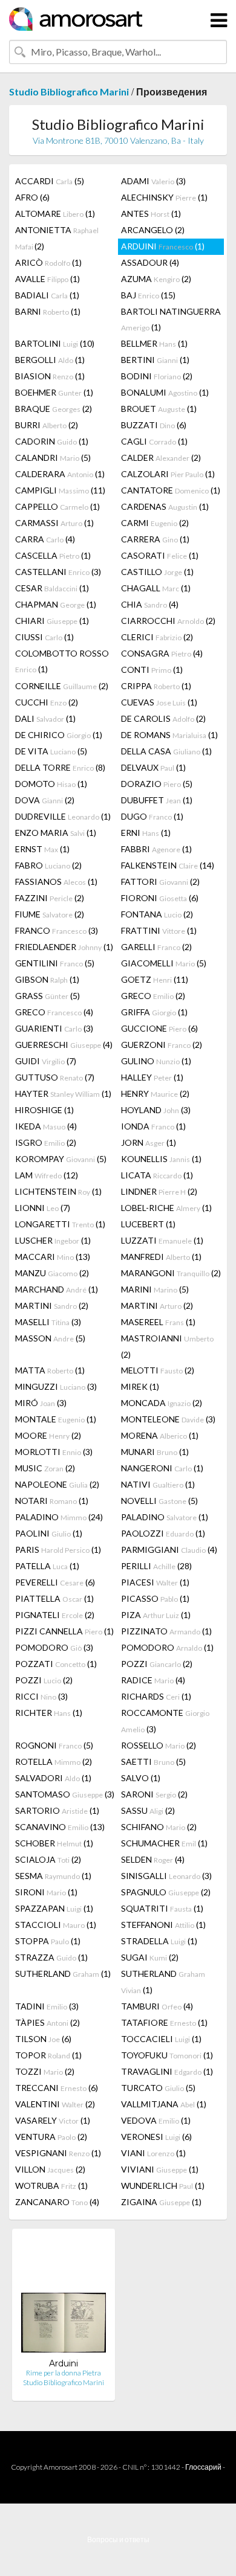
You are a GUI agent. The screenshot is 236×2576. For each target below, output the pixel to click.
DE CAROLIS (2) (163, 718)
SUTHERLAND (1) (63, 1974)
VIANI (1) (153, 2153)
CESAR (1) (52, 588)
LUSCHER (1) (53, 1240)
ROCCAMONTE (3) (165, 1721)
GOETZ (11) (155, 979)
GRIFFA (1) (154, 1012)
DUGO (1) (152, 816)
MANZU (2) (52, 1273)
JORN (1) (149, 1142)
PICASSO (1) (155, 1598)
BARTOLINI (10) (55, 343)
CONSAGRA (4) (162, 653)
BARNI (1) (48, 311)
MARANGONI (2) (171, 1273)
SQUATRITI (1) (162, 1908)
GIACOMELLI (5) (164, 963)
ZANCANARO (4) (57, 2202)
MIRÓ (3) (41, 1403)
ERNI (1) (146, 833)
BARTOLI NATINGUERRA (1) (171, 319)
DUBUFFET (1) (157, 800)
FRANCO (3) (57, 930)
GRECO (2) (153, 996)
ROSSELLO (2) (159, 1745)
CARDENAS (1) (165, 506)
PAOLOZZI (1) (163, 1533)
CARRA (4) (45, 539)
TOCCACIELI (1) (161, 2039)
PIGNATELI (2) (55, 1615)
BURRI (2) (47, 425)
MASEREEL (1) (158, 1322)
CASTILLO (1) (157, 572)
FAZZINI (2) (50, 898)
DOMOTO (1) (51, 784)
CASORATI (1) (160, 555)
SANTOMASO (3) (65, 1794)
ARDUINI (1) (163, 246)
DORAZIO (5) (157, 784)
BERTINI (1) (155, 360)
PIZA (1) (156, 1615)
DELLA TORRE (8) (60, 767)
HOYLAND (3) (156, 1110)
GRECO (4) (54, 1012)
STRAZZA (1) (51, 1957)
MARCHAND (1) (57, 1289)
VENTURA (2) (51, 2137)
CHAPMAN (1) (56, 604)
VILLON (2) (50, 2169)
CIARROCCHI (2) (168, 621)
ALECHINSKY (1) (164, 197)
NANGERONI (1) (162, 1468)
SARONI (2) (154, 1794)
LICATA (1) (157, 1175)
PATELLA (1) (47, 1566)
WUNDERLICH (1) (163, 2186)
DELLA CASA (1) (166, 751)
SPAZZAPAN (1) (54, 1908)
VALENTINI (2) (55, 2104)
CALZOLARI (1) (168, 474)
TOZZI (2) (45, 2071)
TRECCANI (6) (57, 2088)
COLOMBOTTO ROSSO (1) (62, 661)
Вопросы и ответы (118, 2539)
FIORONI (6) (160, 898)
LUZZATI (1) (162, 1240)
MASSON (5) (50, 1338)
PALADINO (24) (59, 1517)
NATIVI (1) (158, 1484)
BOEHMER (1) (54, 392)
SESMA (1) (53, 1876)
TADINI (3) (47, 2006)
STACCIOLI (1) (56, 1925)
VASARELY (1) (53, 2120)
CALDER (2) (161, 458)
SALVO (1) (141, 1778)
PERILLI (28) (156, 1566)
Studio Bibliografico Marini (69, 92)
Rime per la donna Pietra (64, 2373)
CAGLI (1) (154, 441)
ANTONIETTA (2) (57, 238)
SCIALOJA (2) (48, 1859)
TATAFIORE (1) (164, 2022)
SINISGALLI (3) (166, 1876)
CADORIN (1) (52, 441)
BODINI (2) (157, 376)
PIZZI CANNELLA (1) (64, 1631)
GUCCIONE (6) (159, 1028)
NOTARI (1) (52, 1501)
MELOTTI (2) (158, 1370)
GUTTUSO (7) (55, 1077)
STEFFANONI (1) (163, 1925)
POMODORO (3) (54, 1647)
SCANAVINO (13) (60, 1827)
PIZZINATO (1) (166, 1631)
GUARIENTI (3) (54, 1028)
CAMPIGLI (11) (60, 490)
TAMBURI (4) (157, 2006)
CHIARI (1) (52, 621)
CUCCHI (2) (47, 702)
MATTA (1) (50, 1370)
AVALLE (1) (48, 279)
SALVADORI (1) (53, 1778)
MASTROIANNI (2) (167, 1346)
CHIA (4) (150, 604)
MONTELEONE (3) (168, 1419)
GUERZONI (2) (162, 1045)
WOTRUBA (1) (51, 2186)
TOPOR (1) (48, 2055)
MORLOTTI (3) (54, 1452)
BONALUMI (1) (165, 392)
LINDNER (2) (159, 1191)
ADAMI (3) (153, 181)
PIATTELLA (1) (54, 1598)
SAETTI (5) (153, 1762)
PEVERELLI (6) (55, 1582)
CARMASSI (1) (54, 523)
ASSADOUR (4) (150, 262)
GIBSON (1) (47, 979)
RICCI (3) (41, 1696)
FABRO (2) (48, 865)
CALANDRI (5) (53, 458)
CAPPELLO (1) (57, 506)
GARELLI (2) (156, 947)
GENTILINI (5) (55, 963)
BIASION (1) (50, 376)
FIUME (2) (50, 914)
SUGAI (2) (150, 1957)
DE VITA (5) (51, 751)
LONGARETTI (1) (60, 1224)
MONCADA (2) (162, 1403)
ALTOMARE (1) (55, 214)
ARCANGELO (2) (153, 230)
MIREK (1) (140, 1386)
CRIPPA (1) (156, 686)
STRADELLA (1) (159, 1941)
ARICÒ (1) (48, 262)
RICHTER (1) (49, 1713)
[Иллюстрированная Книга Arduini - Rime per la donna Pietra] (64, 2298)
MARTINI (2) (52, 1306)
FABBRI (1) (156, 849)
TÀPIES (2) (48, 2022)
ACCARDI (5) (50, 181)
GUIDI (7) (46, 1061)
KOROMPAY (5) (61, 1159)
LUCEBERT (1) (148, 1224)
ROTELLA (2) (54, 1762)
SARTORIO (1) (57, 1810)
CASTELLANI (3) (58, 572)
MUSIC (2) (45, 1468)
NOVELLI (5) (159, 1501)
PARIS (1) (58, 1550)
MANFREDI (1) (161, 1257)
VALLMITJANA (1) (164, 2104)
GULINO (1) (156, 1061)
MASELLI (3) (48, 1322)
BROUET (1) (159, 409)
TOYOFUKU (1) (167, 2055)
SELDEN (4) (153, 1859)
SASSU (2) (148, 1810)
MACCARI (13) (53, 1257)
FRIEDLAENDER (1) (64, 947)
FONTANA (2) (157, 914)
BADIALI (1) (47, 295)
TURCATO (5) (158, 2088)
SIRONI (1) (46, 1892)
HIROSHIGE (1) (44, 1110)
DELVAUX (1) (153, 767)
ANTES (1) (151, 214)
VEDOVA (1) (156, 2120)
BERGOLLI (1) (50, 360)
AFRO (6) (32, 197)
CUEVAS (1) (159, 702)
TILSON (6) (43, 2039)
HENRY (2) (155, 1094)
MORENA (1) (160, 1435)
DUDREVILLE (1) (63, 816)
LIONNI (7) (43, 1208)
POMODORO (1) (167, 1647)
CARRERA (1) (155, 539)
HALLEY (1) (152, 1077)
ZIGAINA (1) (161, 2202)
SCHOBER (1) (54, 1843)
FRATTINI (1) (159, 930)
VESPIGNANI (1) (58, 2153)
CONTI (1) (152, 670)
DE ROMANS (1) (169, 735)
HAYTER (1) (63, 1094)
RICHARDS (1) (156, 1696)
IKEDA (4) (46, 1126)
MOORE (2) (48, 1435)
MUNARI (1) (155, 1452)
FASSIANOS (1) (56, 882)
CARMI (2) (155, 523)
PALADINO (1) (165, 1517)
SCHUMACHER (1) (164, 1843)
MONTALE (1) (56, 1419)
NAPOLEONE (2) (57, 1484)
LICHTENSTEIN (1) (58, 1191)
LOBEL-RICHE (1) (166, 1208)
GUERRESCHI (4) (64, 1045)
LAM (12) (47, 1175)
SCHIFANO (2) (159, 1827)
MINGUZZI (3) (56, 1386)
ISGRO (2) (46, 1142)
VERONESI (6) (156, 2137)
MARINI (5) (155, 1289)
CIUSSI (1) (44, 637)
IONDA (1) (153, 1126)
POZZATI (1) (56, 1664)
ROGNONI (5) (54, 1745)
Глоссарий (203, 2467)
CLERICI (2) (157, 637)
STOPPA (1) (48, 1941)
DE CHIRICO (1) (59, 735)
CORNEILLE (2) (62, 686)
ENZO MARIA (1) (56, 833)
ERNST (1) (42, 849)
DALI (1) (45, 718)
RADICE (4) (153, 1680)
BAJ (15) (148, 295)
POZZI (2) (157, 1664)
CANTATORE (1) (171, 490)
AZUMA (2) (156, 279)
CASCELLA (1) (53, 555)
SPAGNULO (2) (166, 1892)
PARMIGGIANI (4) (169, 1550)
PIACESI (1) (155, 1582)
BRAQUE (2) (54, 409)
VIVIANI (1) (160, 2169)
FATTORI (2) (160, 882)
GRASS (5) (48, 996)
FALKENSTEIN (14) (168, 865)
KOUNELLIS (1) (161, 1159)
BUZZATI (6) (154, 425)
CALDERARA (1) (60, 474)
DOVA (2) (45, 800)
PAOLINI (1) (49, 1533)
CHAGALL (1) (156, 588)
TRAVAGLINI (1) (167, 2071)
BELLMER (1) (154, 343)
